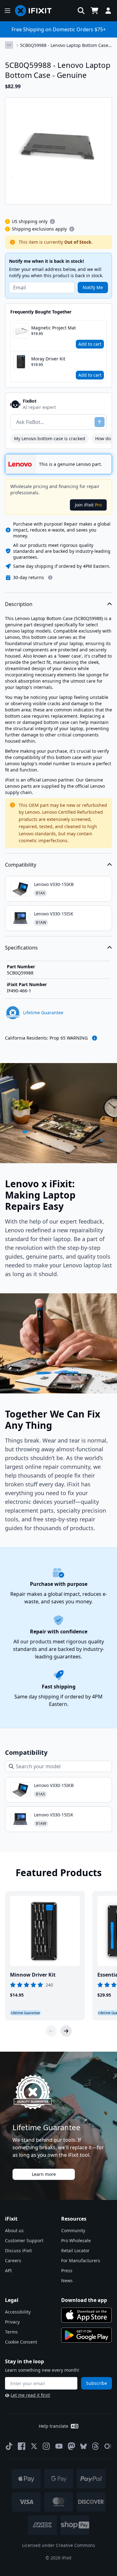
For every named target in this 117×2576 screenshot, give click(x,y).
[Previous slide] (51, 2031)
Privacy (12, 2322)
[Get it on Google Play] (86, 2335)
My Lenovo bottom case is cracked (50, 438)
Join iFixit (88, 505)
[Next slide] (66, 2031)
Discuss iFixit (18, 2250)
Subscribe (97, 2383)
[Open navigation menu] (7, 11)
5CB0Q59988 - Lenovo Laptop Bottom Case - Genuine (66, 45)
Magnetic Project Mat (54, 328)
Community (73, 2230)
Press (67, 2271)
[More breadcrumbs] (9, 45)
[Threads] (95, 2446)
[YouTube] (59, 2446)
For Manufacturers (81, 2260)
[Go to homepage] (36, 11)
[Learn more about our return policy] (50, 578)
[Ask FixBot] (100, 422)
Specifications (21, 948)
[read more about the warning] (95, 1038)
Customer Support (24, 2240)
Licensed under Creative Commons (59, 2545)
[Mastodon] (71, 2446)
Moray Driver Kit (48, 359)
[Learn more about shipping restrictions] (52, 221)
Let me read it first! (30, 2395)
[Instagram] (46, 2446)
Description (19, 604)
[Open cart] (95, 11)
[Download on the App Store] (86, 2315)
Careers (13, 2260)
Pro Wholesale (76, 2240)
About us (14, 2230)
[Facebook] (22, 2446)
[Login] (108, 11)
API (8, 2271)
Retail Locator (75, 2250)
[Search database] (81, 11)
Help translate (54, 2426)
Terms (11, 2332)
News (67, 2281)
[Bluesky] (83, 2446)
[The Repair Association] (108, 2446)
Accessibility (18, 2312)
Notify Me (93, 287)
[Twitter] (34, 2446)
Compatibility (21, 865)
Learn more (44, 2174)
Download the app (84, 2300)
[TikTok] (9, 2446)
